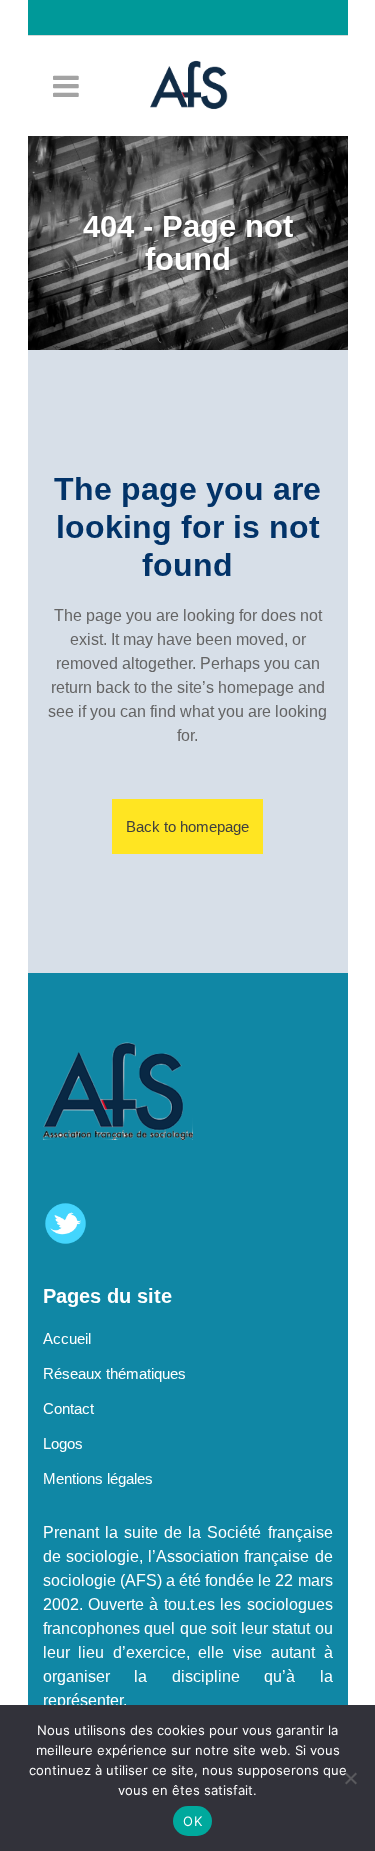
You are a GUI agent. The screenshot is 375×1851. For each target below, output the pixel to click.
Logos (63, 1443)
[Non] (350, 1778)
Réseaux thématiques (114, 1373)
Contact (68, 1408)
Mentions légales (98, 1478)
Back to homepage (187, 826)
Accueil (67, 1338)
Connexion (198, 53)
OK (192, 1821)
